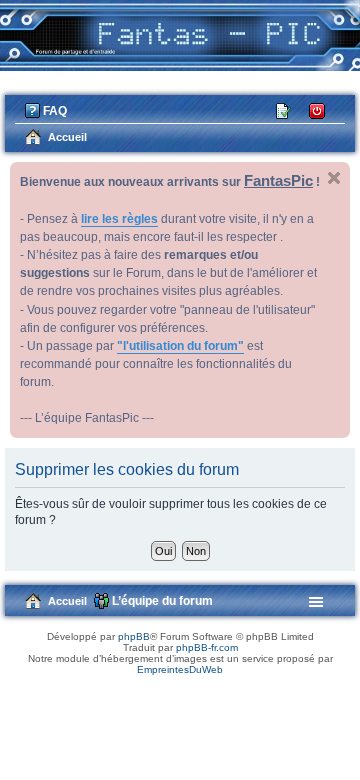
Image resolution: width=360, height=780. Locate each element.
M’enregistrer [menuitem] (285, 109)
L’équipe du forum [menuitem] (162, 601)
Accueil (67, 601)
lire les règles (119, 219)
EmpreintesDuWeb (180, 669)
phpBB (134, 636)
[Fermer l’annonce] (334, 178)
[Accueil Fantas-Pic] (180, 35)
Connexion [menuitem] (318, 109)
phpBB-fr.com (207, 647)
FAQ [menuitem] (55, 111)
